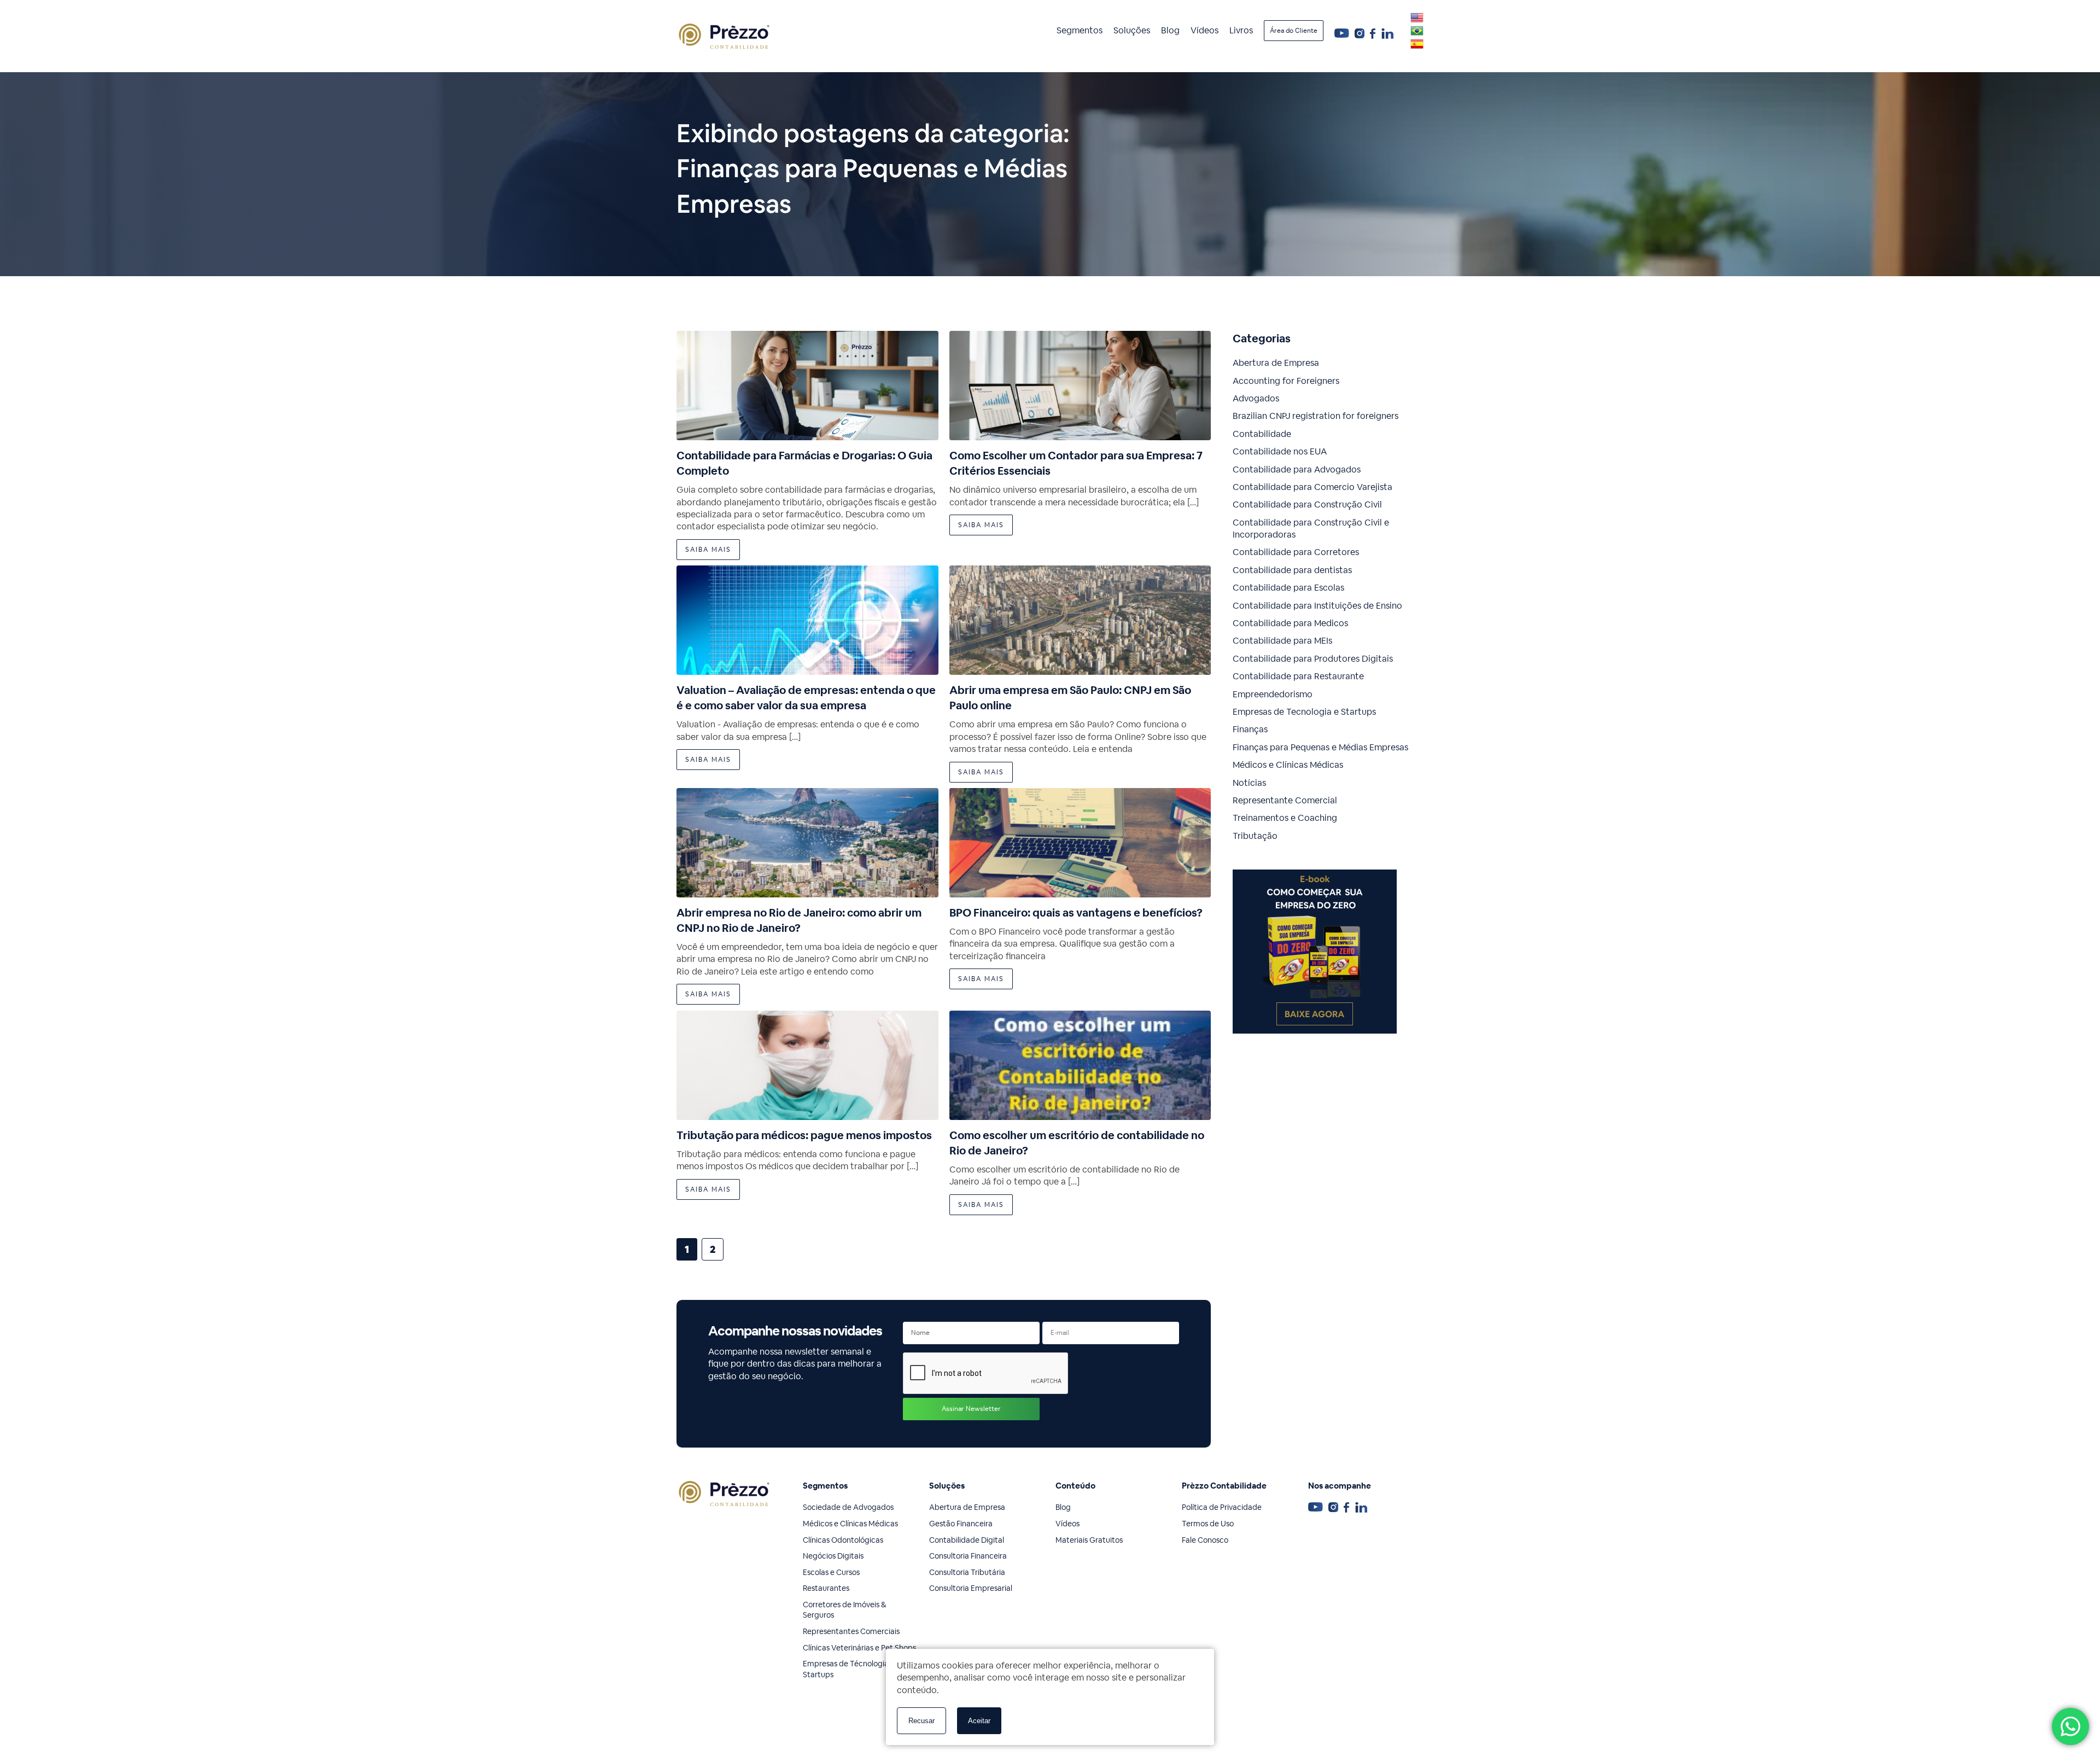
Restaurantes (826, 1588)
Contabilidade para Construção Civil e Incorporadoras (1311, 529)
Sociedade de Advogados (848, 1507)
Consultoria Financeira (968, 1556)
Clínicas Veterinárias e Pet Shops (859, 1648)
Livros (1241, 30)
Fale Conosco (1205, 1540)
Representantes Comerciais (851, 1631)
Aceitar (979, 1721)
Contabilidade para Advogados (1297, 469)
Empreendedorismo (1273, 694)
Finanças (1250, 729)
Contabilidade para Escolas (1288, 588)
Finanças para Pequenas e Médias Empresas (1320, 747)
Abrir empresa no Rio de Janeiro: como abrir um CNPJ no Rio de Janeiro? (799, 920)
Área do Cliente (1294, 31)
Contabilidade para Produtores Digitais (1313, 659)
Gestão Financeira (961, 1524)
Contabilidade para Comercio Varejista (1312, 487)
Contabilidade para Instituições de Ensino (1317, 606)
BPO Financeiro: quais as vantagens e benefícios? (1076, 913)
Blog (1170, 30)
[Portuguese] (1417, 31)
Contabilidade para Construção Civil (1307, 504)
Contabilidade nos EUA (1280, 451)
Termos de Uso (1208, 1524)
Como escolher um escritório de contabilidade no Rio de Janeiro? (1077, 1143)
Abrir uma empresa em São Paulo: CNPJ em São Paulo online (1070, 698)
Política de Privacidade (1222, 1507)
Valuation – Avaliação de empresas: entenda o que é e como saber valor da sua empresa (806, 698)
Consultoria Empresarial (971, 1588)
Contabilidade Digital (967, 1540)
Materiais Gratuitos (1089, 1540)
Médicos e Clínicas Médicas (1288, 765)
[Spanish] (1417, 44)
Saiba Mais (708, 550)
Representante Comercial (1285, 800)
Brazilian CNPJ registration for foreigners (1316, 416)
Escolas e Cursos (831, 1572)
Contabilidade (1262, 434)
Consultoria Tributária (967, 1572)
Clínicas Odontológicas (843, 1540)
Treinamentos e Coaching (1285, 818)
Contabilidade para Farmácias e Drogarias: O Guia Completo (804, 463)
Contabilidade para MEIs (1282, 641)
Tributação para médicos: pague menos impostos (804, 1135)
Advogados (1256, 398)
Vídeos (1204, 30)
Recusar (921, 1721)
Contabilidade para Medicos (1290, 623)
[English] (1417, 17)
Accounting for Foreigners (1286, 381)
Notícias (1249, 783)
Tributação (1255, 836)
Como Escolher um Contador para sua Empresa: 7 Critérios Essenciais (1076, 463)
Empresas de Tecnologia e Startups (1304, 712)
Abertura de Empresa (1276, 363)
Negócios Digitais (833, 1556)
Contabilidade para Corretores (1296, 552)
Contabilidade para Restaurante (1298, 676)
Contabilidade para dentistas (1292, 570)
